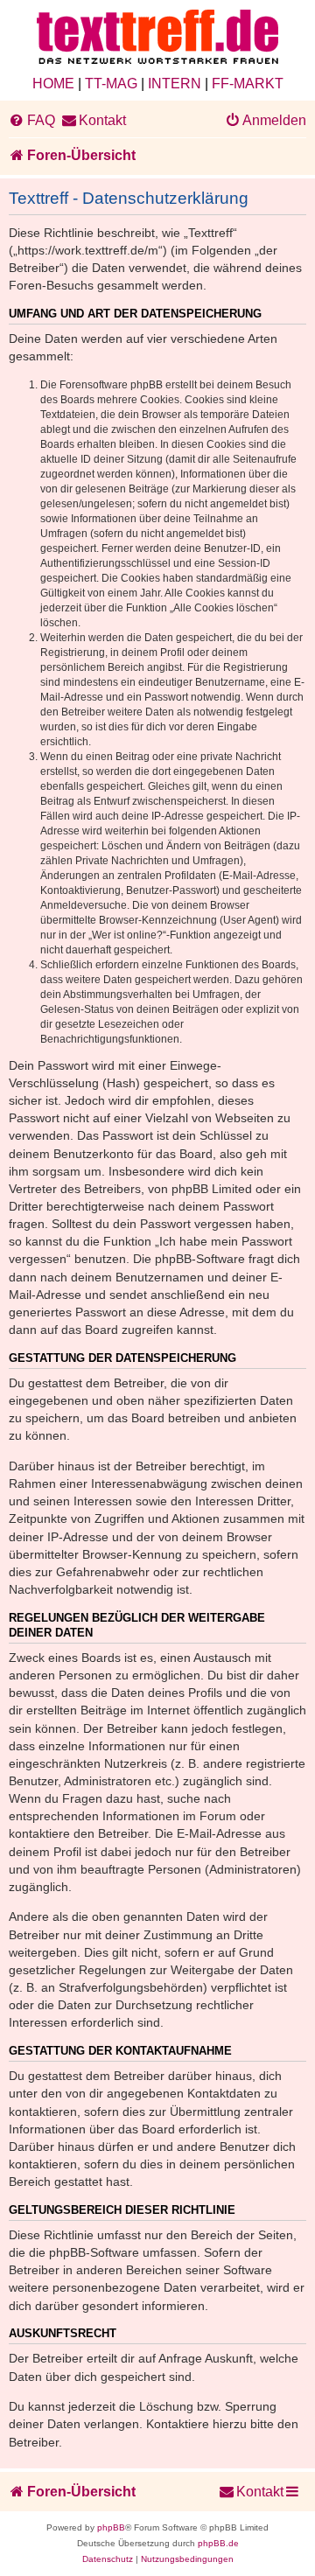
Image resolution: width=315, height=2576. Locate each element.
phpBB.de (218, 2543)
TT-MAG (111, 84)
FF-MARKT (248, 84)
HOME (53, 84)
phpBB (111, 2527)
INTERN (175, 84)
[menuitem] (32, 121)
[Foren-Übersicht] (157, 38)
